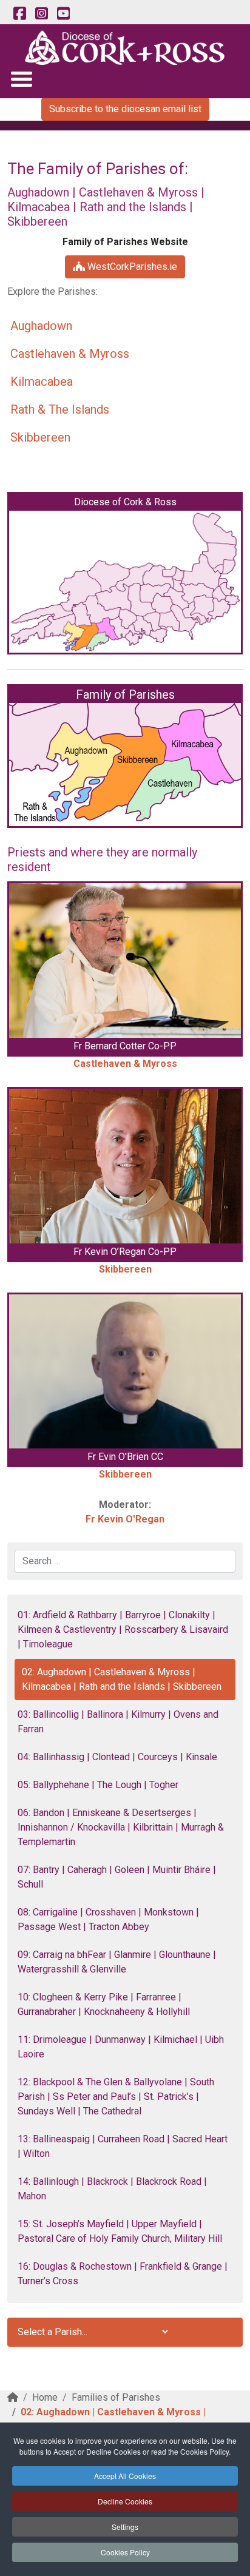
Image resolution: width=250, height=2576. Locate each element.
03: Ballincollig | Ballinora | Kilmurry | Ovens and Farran (118, 1722)
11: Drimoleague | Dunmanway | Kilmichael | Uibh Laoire (121, 2047)
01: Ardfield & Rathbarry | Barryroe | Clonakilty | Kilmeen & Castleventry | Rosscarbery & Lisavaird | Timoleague (123, 1629)
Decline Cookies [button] (125, 2501)
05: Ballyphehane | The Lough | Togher (98, 1785)
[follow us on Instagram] (41, 14)
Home (45, 2397)
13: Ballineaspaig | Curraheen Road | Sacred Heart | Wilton (123, 2146)
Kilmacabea (42, 382)
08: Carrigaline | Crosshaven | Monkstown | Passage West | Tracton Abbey (108, 1919)
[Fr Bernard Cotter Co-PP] (125, 960)
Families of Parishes (116, 2397)
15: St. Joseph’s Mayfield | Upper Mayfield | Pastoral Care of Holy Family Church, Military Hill (120, 2231)
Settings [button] (125, 2527)
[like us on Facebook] (19, 14)
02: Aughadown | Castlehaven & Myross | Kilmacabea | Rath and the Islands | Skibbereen (122, 1679)
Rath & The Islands (60, 409)
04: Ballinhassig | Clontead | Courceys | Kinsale (117, 1757)
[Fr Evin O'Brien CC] (125, 1372)
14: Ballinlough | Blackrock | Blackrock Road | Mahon (112, 2189)
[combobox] (125, 1561)
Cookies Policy (125, 2552)
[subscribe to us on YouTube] (63, 14)
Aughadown (41, 326)
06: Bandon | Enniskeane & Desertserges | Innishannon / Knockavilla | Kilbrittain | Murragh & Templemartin (121, 1827)
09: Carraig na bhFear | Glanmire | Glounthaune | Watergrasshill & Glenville (117, 1962)
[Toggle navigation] (21, 79)
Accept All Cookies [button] (125, 2476)
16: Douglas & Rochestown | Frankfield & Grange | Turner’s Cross (123, 2274)
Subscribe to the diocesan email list (125, 109)
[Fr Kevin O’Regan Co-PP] (125, 1166)
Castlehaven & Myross (70, 354)
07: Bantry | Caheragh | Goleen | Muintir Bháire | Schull (117, 1877)
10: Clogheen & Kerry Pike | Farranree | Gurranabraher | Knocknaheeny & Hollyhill (104, 2004)
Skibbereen (40, 437)
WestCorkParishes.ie (131, 267)
